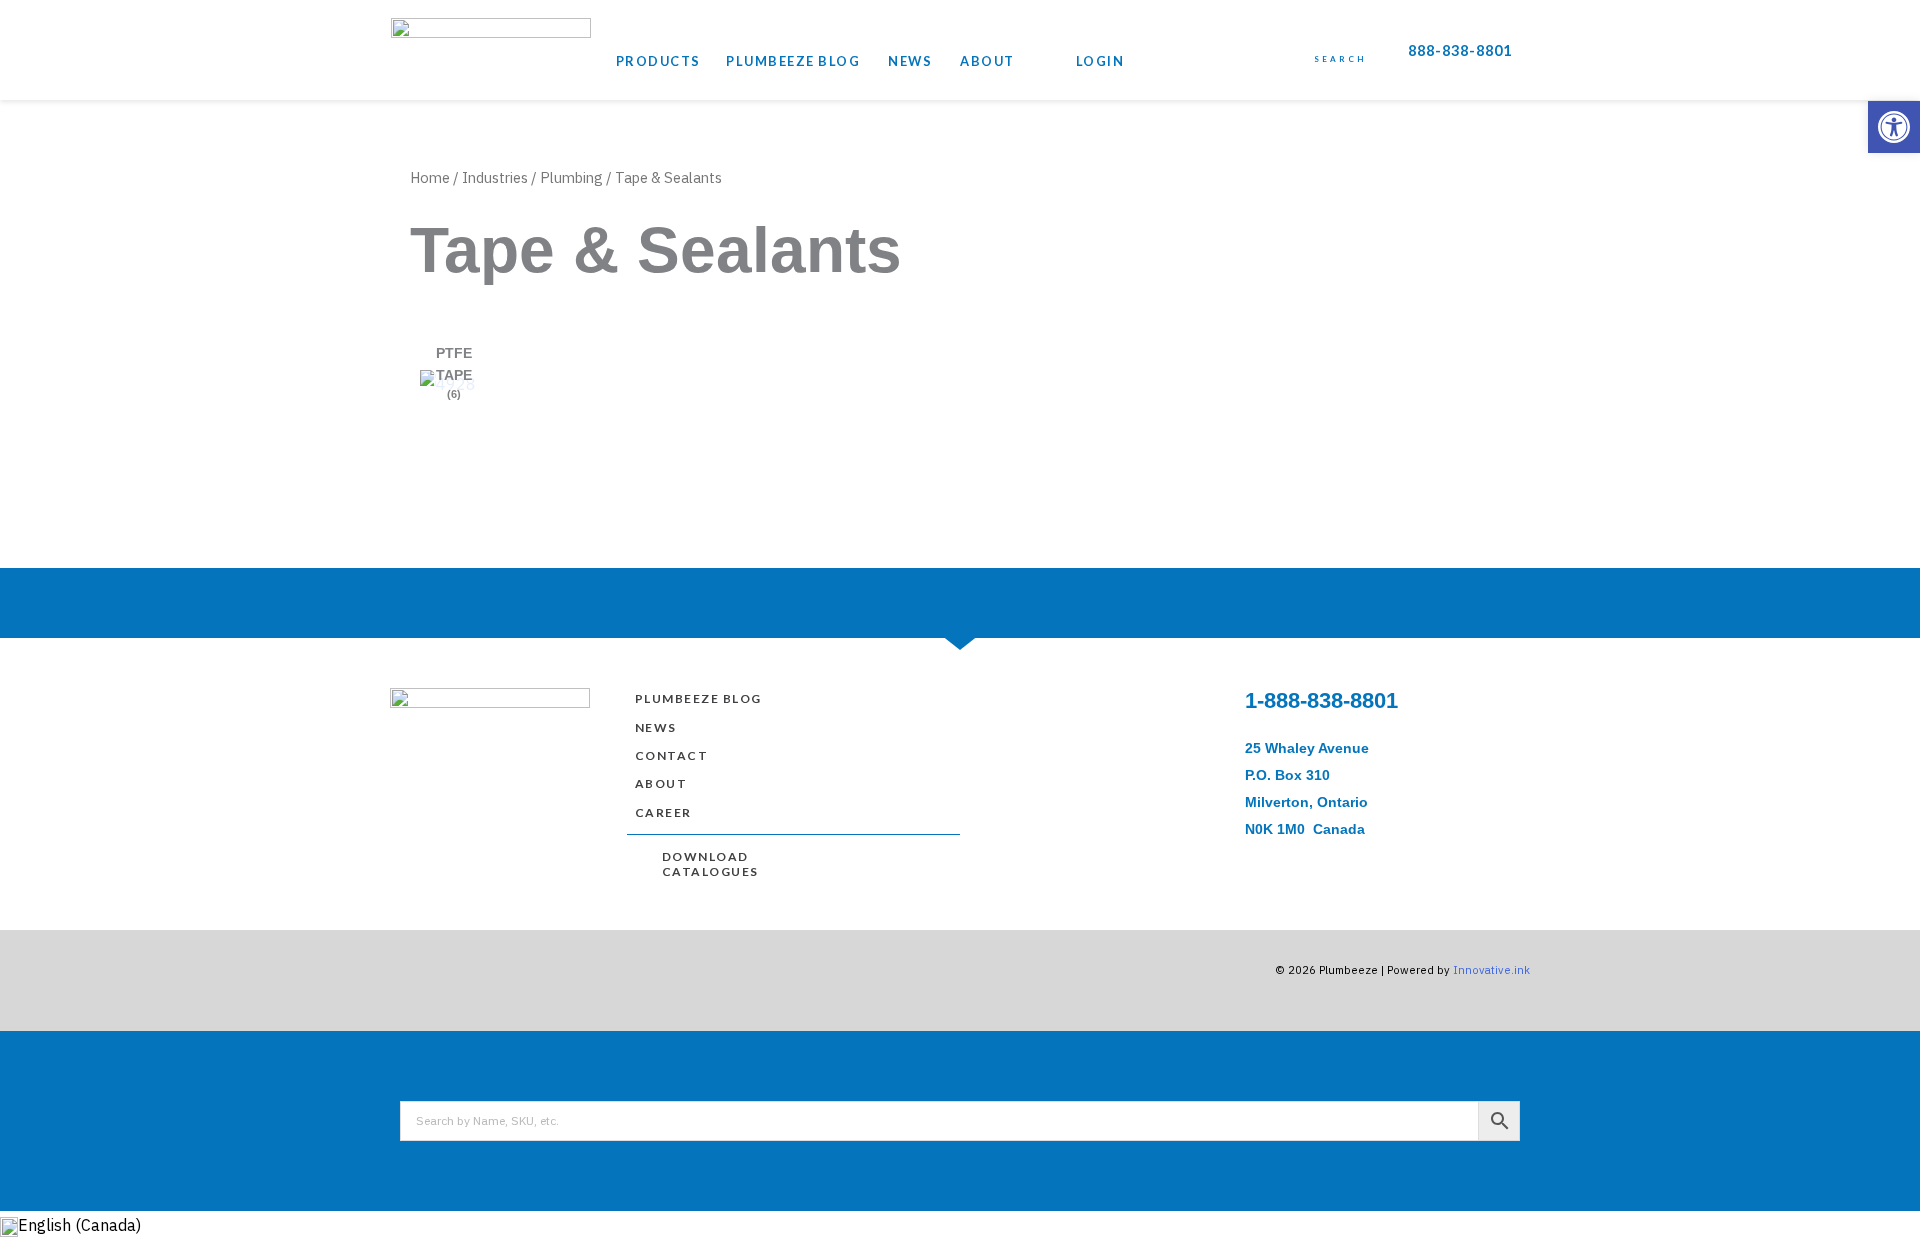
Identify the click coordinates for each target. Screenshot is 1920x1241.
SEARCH (1340, 59)
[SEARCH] (1340, 42)
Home (430, 177)
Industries (495, 177)
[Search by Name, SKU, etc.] (960, 1121)
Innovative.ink (1491, 970)
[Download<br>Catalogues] (644, 859)
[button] (1894, 127)
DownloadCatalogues (710, 864)
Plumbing (571, 177)
